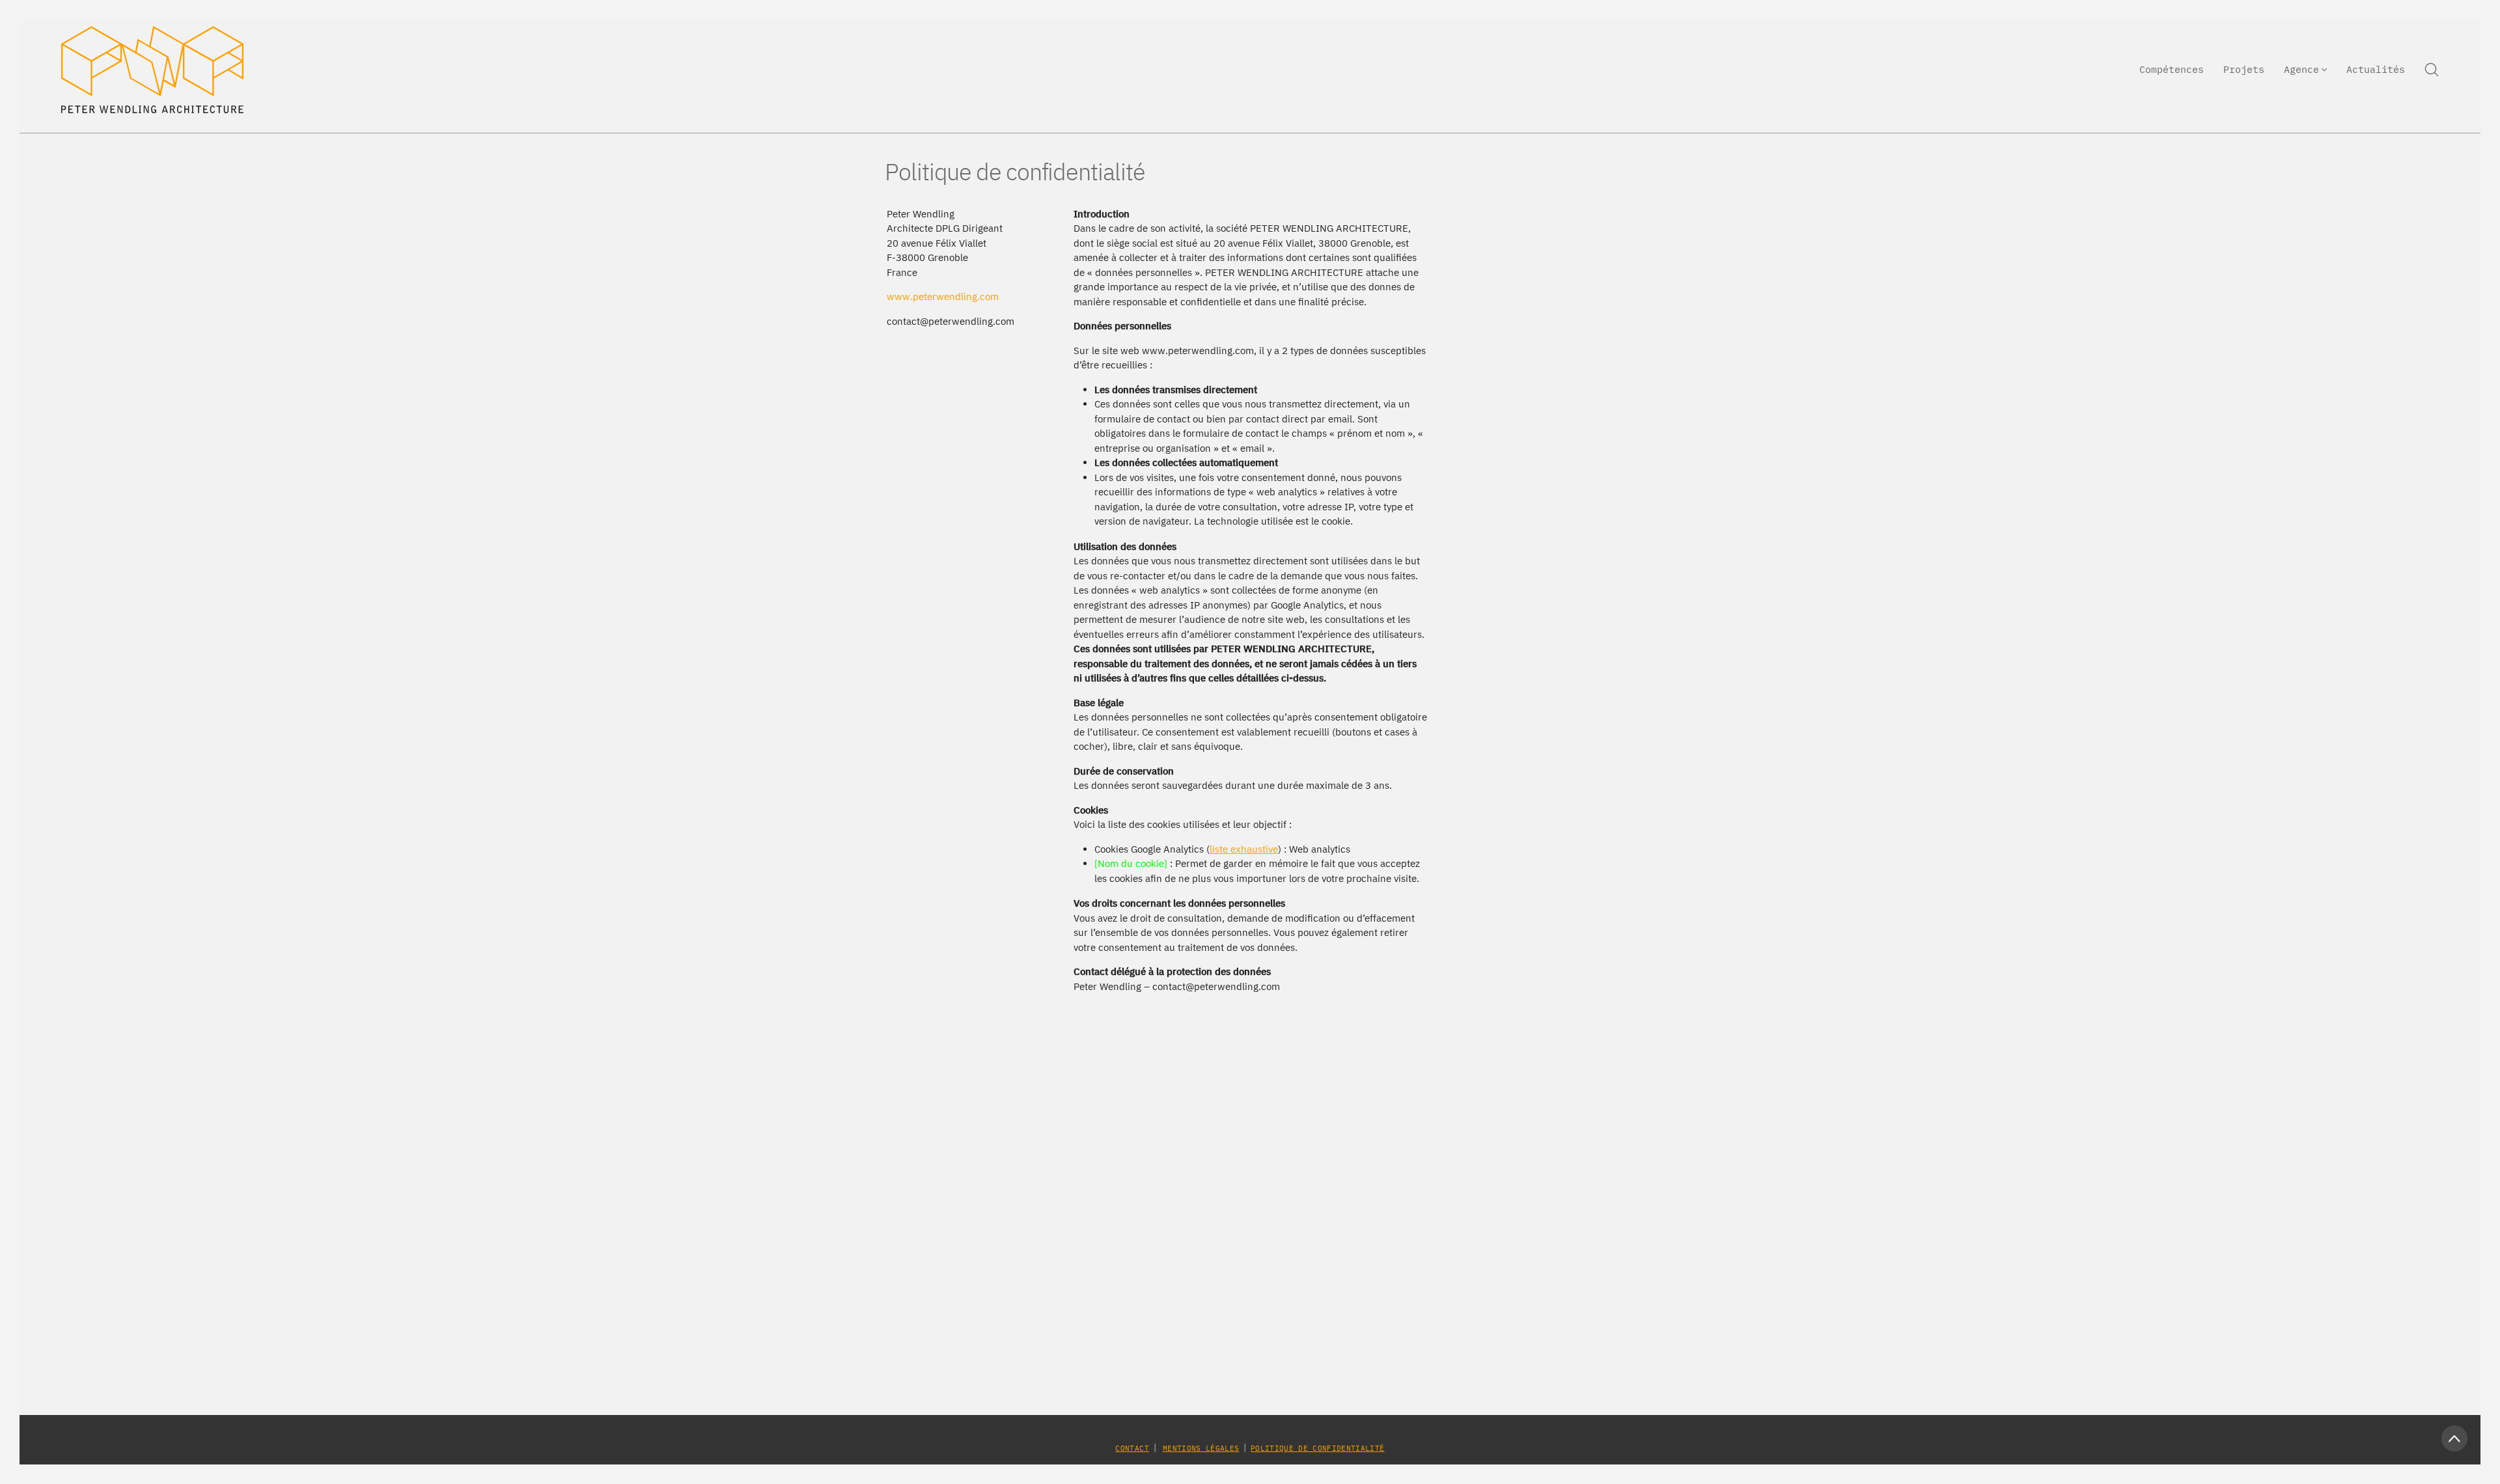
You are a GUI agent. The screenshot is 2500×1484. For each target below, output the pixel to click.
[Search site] (2432, 70)
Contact (1132, 1448)
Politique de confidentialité (1317, 1448)
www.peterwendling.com (943, 296)
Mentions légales (1201, 1448)
